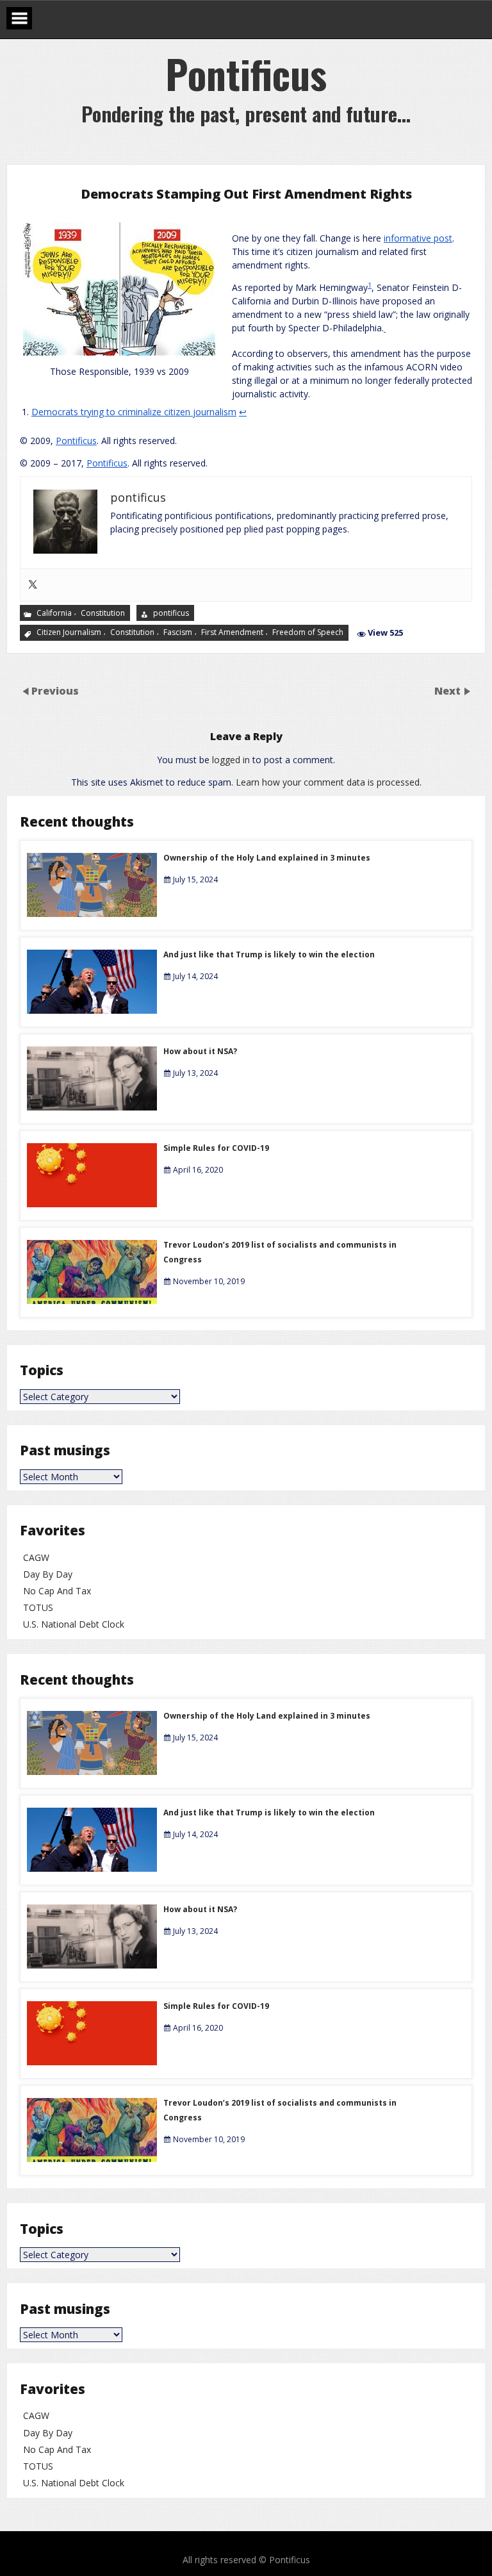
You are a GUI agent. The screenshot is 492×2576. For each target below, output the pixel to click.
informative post (418, 238)
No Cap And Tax (57, 1591)
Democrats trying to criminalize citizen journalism (134, 412)
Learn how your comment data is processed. (329, 782)
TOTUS (38, 1607)
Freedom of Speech (308, 632)
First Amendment (232, 632)
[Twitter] (33, 585)
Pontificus (76, 441)
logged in (231, 760)
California (54, 612)
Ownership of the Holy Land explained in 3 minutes (267, 858)
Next (449, 691)
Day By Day (48, 1574)
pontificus (171, 612)
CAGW (36, 1557)
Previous (55, 691)
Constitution (103, 612)
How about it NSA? (200, 1051)
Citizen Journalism (69, 632)
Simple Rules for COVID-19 (216, 1148)
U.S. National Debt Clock (74, 1624)
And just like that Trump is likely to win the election (269, 954)
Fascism (178, 632)
